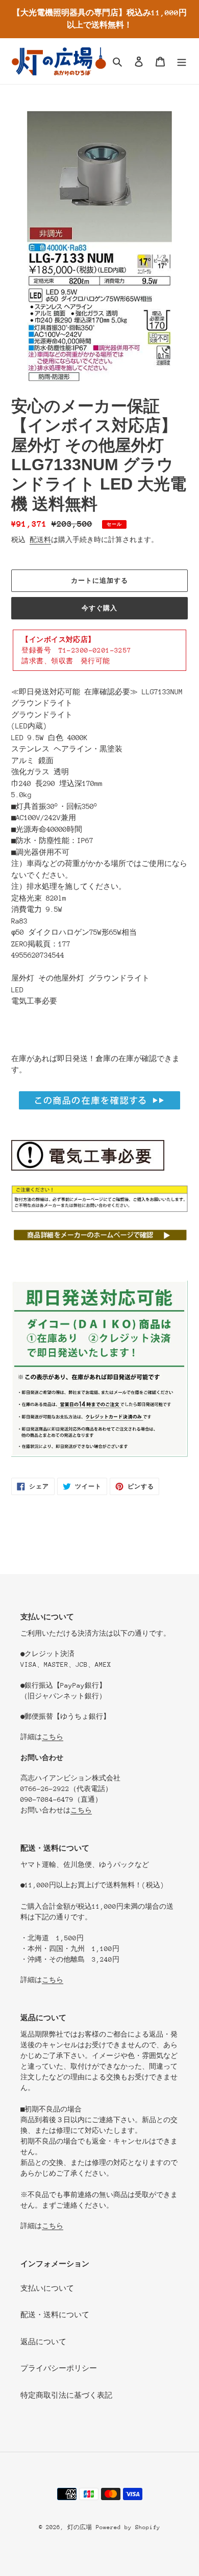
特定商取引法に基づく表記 (66, 2395)
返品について (43, 2342)
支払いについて (47, 2288)
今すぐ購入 (99, 608)
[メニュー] (182, 61)
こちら (53, 1737)
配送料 (40, 540)
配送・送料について (55, 2315)
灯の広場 (80, 2527)
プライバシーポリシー (59, 2368)
